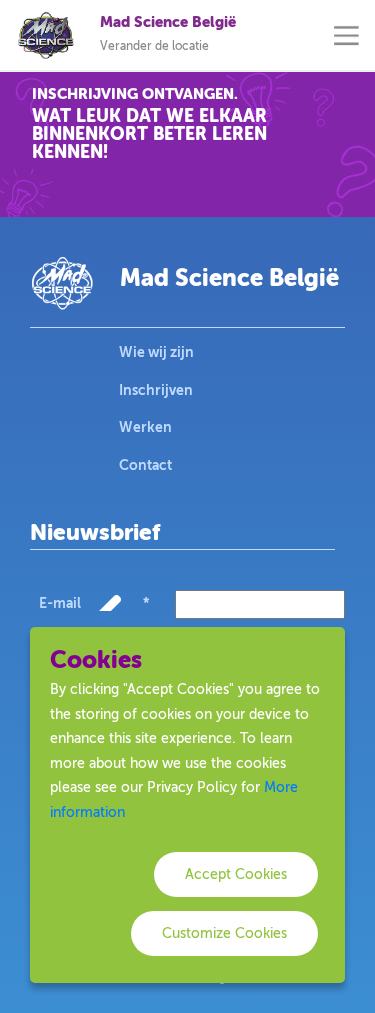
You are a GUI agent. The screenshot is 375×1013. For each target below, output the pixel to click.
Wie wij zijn (156, 352)
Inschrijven (156, 390)
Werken (145, 427)
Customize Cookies (224, 933)
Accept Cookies (236, 874)
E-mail (94, 603)
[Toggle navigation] (346, 35)
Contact (145, 465)
